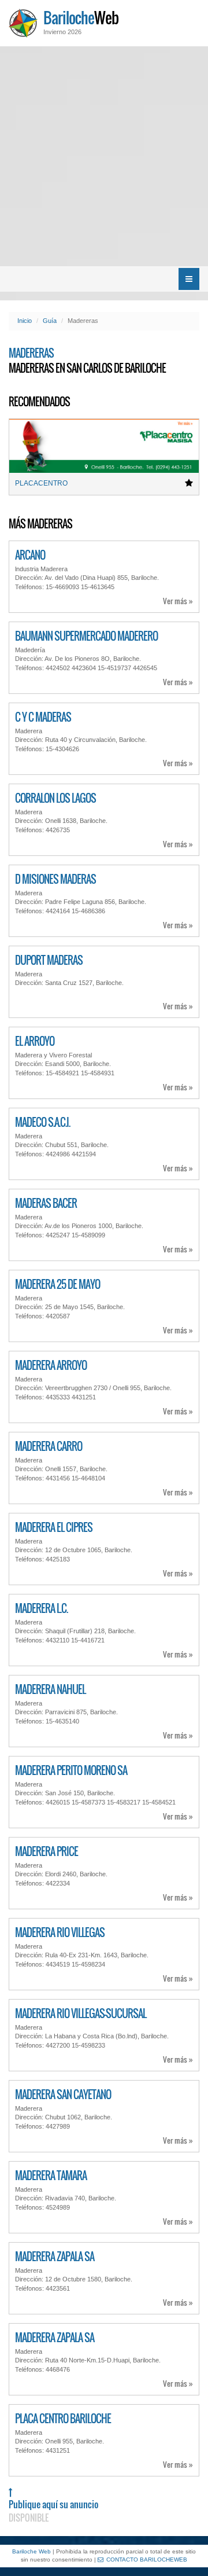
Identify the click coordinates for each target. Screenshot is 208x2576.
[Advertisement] (104, 156)
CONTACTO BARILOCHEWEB (147, 2560)
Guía (50, 321)
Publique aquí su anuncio (53, 2511)
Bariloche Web (31, 2551)
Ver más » (178, 601)
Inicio (25, 321)
